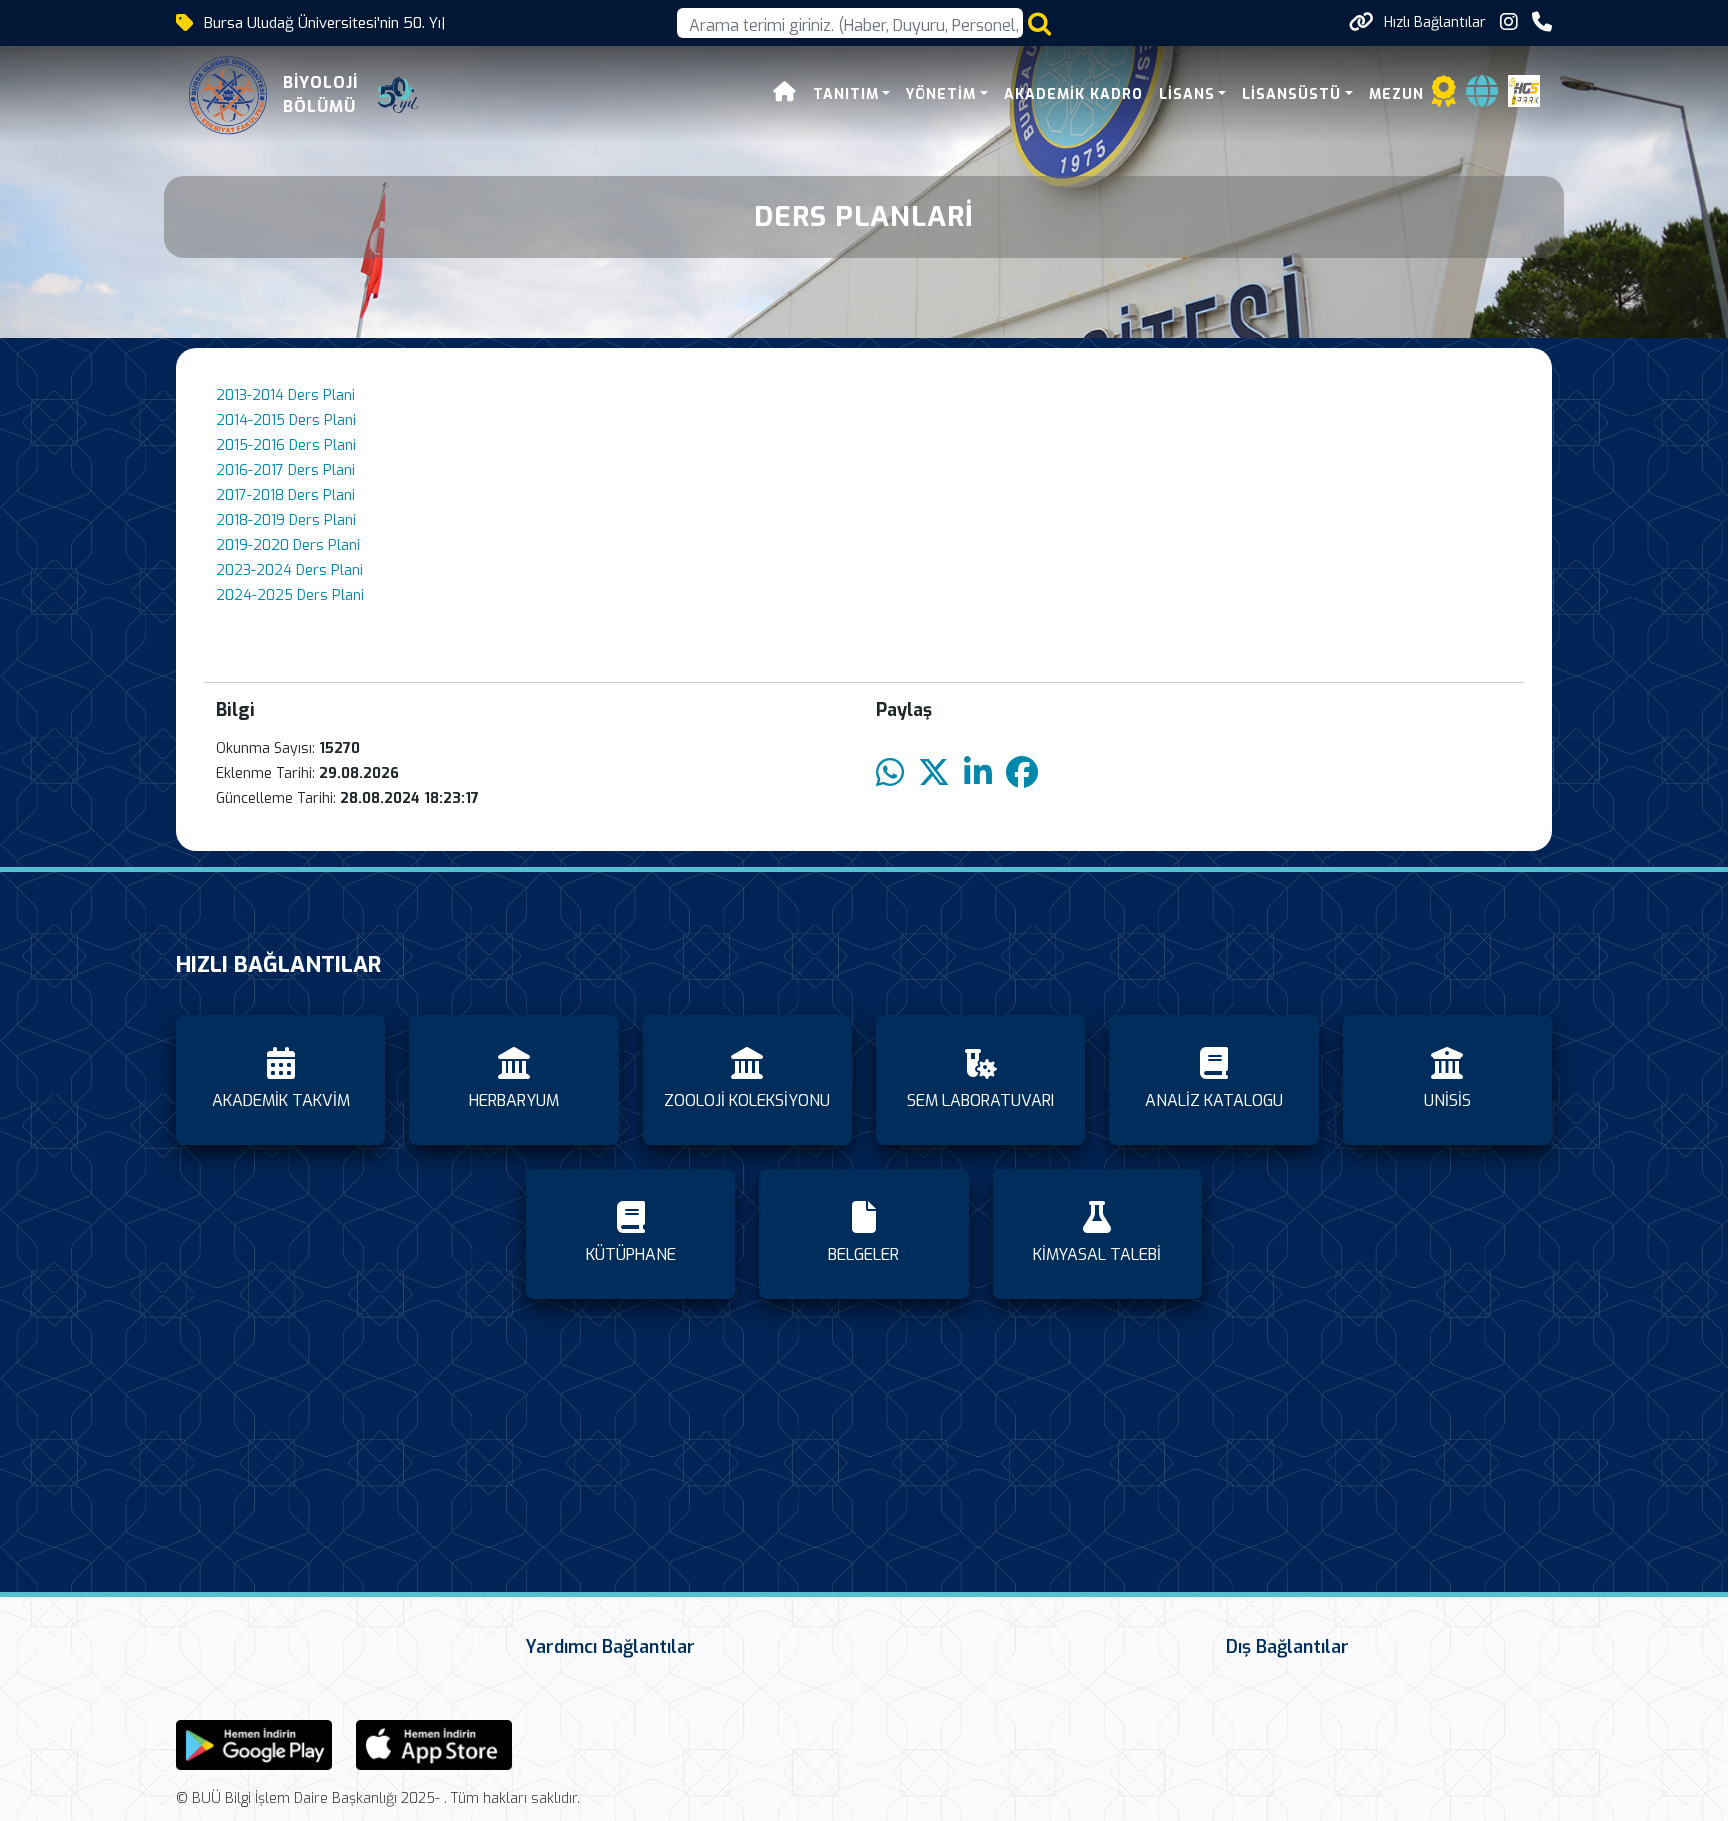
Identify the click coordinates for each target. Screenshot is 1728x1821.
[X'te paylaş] (934, 773)
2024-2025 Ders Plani (290, 595)
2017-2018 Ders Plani (285, 495)
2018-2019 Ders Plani (286, 520)
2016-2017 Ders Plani (285, 470)
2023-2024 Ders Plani (289, 570)
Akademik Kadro (1073, 94)
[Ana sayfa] (785, 94)
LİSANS (1187, 94)
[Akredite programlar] (1444, 97)
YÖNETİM (941, 94)
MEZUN (1396, 94)
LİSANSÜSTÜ (1291, 94)
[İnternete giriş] (1482, 97)
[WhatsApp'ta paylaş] (890, 773)
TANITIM (846, 94)
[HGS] (1524, 89)
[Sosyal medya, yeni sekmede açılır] (1509, 22)
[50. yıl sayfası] (398, 95)
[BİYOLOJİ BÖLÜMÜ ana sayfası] (228, 95)
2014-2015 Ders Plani (286, 420)
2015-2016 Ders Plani (286, 445)
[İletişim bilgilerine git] (1542, 22)
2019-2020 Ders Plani (288, 545)
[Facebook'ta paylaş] (1022, 773)
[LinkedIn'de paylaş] (978, 773)
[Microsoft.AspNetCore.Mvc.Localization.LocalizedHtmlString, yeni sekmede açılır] (254, 1743)
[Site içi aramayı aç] (1039, 23)
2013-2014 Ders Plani (285, 395)
